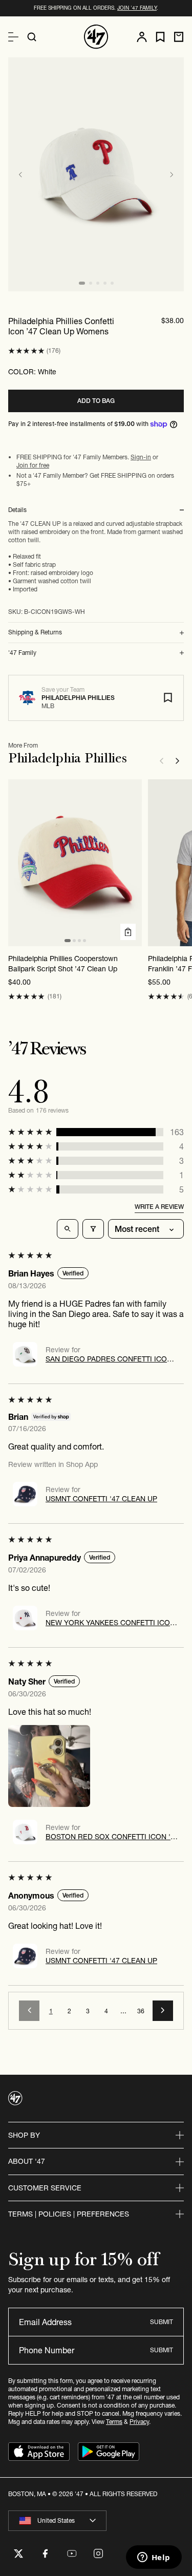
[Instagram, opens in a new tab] (98, 2553)
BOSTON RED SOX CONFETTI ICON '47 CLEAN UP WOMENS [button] (112, 1837)
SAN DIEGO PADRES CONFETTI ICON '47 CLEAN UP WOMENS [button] (109, 1359)
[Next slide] (172, 175)
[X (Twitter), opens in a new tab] (18, 2553)
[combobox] (57, 2521)
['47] (96, 37)
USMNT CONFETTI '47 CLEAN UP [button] (101, 1499)
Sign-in (141, 457)
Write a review (159, 1207)
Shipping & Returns (35, 632)
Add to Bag (96, 401)
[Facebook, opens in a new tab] (45, 2553)
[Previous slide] (20, 175)
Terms (114, 2422)
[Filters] (93, 1229)
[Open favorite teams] (160, 37)
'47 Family (22, 653)
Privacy (139, 2422)
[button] (26, 351)
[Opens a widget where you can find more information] (154, 2558)
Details (17, 510)
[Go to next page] (163, 2011)
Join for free (33, 465)
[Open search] (32, 37)
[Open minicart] (179, 37)
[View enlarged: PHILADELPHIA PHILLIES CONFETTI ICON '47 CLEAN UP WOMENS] (96, 174)
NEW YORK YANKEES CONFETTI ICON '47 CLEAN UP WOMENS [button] (110, 1623)
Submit (162, 2322)
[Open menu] (13, 37)
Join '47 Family (137, 8)
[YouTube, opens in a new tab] (72, 2553)
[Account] (142, 37)
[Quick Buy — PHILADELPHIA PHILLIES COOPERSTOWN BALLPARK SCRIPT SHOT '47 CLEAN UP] (128, 932)
